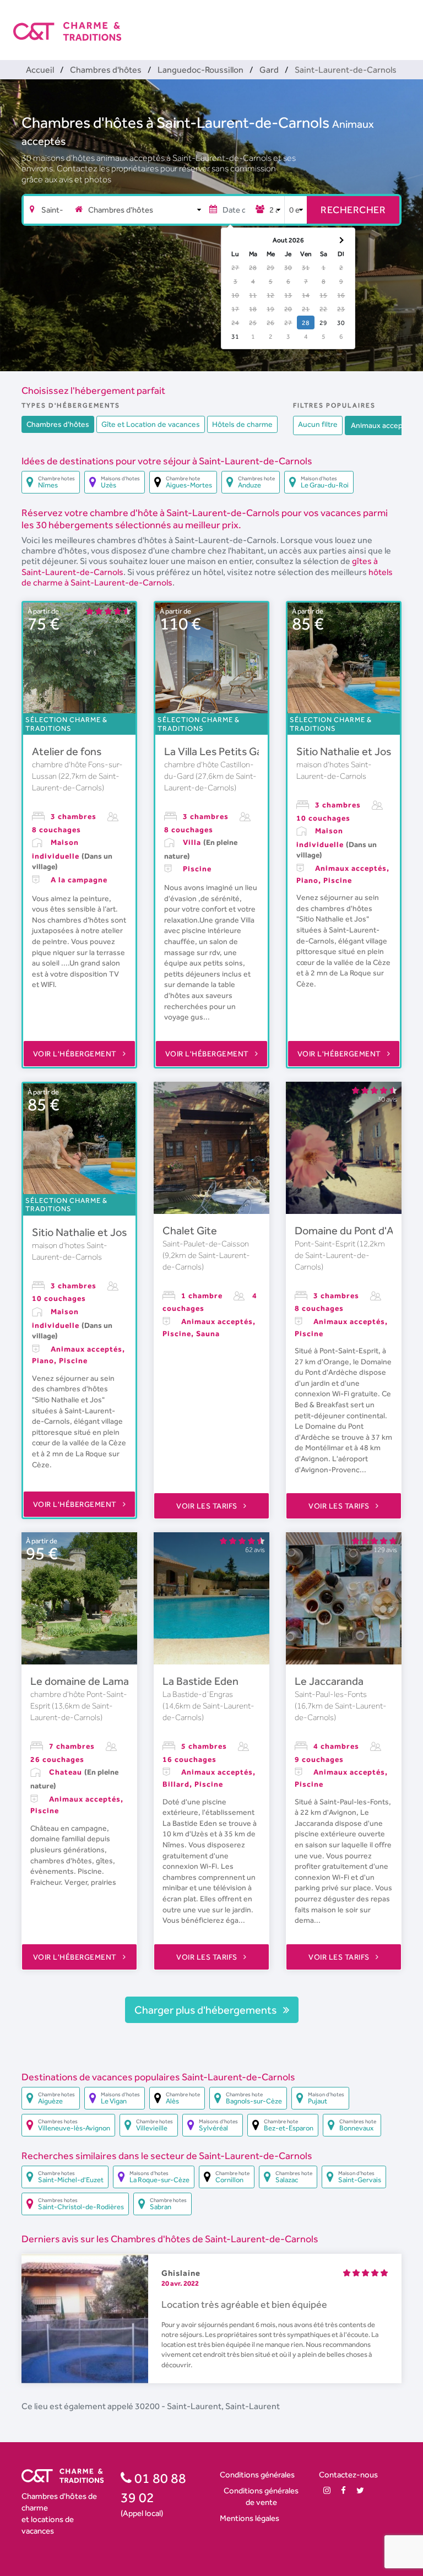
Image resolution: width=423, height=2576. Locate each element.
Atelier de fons (67, 751)
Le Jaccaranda (329, 1681)
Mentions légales (250, 2518)
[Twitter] (360, 2490)
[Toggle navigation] (403, 22)
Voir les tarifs (208, 1506)
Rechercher (353, 210)
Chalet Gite (190, 1230)
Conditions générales (257, 2474)
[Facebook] (343, 2490)
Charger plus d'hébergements (207, 2010)
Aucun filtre (318, 424)
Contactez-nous (348, 2474)
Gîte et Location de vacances (151, 424)
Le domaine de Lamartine (91, 1681)
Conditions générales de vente (261, 2496)
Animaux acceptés (382, 425)
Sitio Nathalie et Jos (344, 751)
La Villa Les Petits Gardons (227, 751)
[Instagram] (327, 2490)
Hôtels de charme (242, 424)
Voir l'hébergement (76, 1054)
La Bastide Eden (200, 1681)
